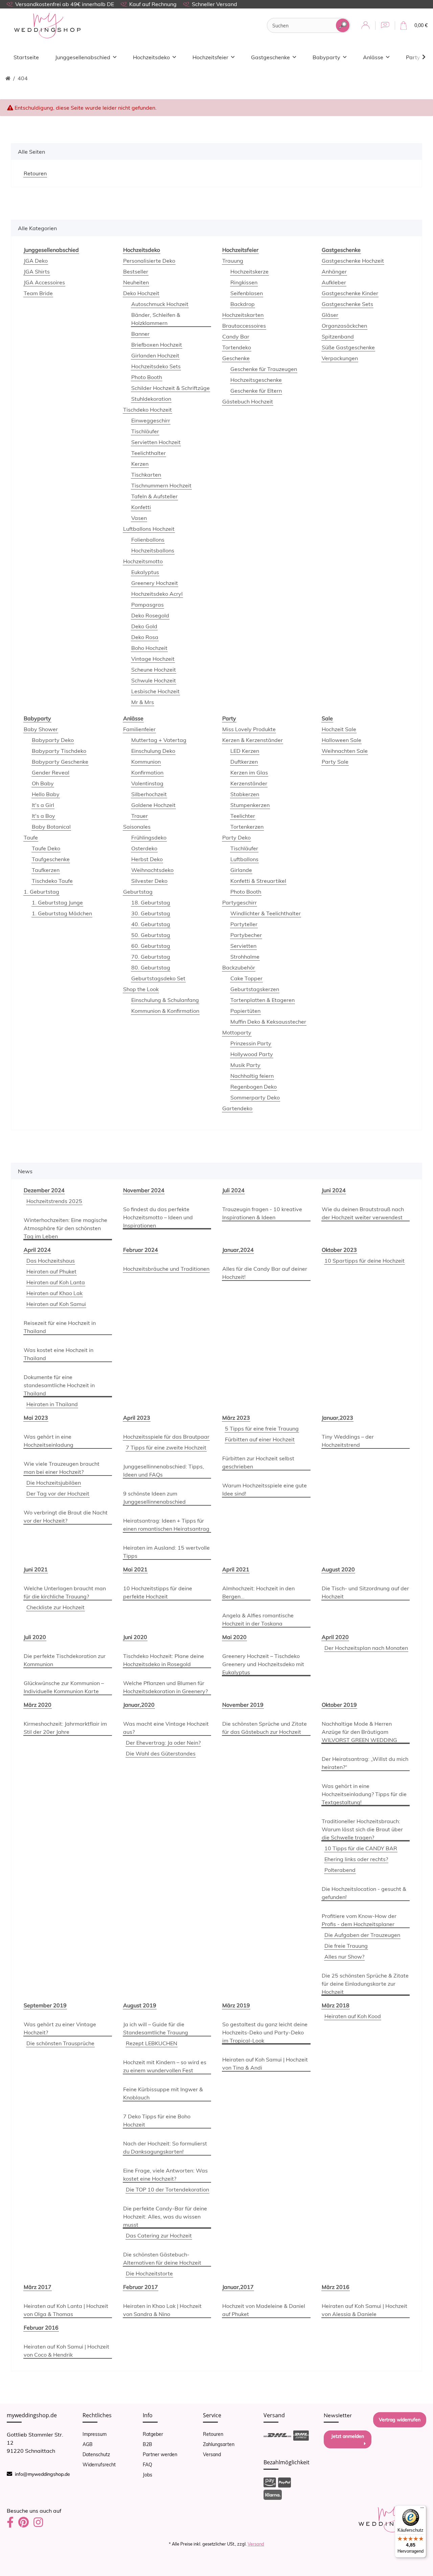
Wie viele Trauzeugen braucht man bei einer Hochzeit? (62, 1468)
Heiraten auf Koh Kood (353, 2016)
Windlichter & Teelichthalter (266, 913)
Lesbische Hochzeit (155, 691)
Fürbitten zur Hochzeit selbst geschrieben (258, 1462)
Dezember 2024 (44, 1190)
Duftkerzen (244, 762)
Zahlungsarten (219, 2444)
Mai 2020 (234, 1637)
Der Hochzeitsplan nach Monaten (366, 1648)
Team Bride (38, 293)
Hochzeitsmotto (143, 561)
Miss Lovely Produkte (249, 729)
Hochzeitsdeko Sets (156, 366)
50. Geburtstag (151, 935)
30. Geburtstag (151, 913)
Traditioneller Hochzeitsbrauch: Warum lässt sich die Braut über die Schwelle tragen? (362, 1829)
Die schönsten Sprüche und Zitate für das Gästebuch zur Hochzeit (265, 1728)
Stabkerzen (245, 794)
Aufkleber (334, 282)
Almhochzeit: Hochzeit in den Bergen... (258, 1592)
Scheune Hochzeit (154, 670)
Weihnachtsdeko (152, 870)
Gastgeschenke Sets (347, 304)
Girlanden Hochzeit (155, 355)
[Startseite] (8, 78)
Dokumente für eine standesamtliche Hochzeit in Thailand (59, 1385)
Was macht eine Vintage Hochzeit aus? (166, 1728)
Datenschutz (96, 2454)
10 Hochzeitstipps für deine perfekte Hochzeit (158, 1592)
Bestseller (136, 271)
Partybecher (246, 935)
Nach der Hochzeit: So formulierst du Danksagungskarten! (165, 2147)
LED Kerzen (245, 751)
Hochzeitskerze (249, 271)
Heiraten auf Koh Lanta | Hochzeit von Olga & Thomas (66, 2310)
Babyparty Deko (53, 740)
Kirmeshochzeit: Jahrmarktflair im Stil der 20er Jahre (65, 1728)
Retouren (213, 2434)
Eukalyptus (145, 572)
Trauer (140, 816)
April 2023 (137, 1418)
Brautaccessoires (244, 326)
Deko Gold (144, 626)
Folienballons (148, 540)
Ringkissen (244, 282)
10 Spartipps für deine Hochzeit (364, 1261)
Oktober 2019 (339, 1705)
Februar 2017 (141, 2287)
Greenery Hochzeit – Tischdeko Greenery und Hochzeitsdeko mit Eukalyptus (263, 1664)
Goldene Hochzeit (153, 805)
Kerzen (140, 464)
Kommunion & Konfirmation (165, 1011)
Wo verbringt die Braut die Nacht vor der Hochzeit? (66, 1516)
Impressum (95, 2434)
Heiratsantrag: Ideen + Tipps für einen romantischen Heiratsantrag (166, 1525)
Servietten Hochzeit (156, 442)
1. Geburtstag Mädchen (62, 913)
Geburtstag (138, 892)
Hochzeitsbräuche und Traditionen (166, 1269)
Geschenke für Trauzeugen (264, 369)
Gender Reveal (51, 772)
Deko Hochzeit (141, 293)
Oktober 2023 (339, 1250)
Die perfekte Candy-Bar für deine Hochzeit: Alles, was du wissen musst (165, 2217)
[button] (366, 26)
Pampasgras (147, 605)
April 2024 (37, 1250)
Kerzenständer (249, 783)
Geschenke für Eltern (256, 391)
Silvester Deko (149, 881)
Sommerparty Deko (255, 1097)
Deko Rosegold (150, 615)
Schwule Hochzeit (154, 680)
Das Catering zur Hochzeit (159, 2235)
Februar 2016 (41, 2328)
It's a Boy (43, 816)
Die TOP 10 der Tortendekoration (167, 2189)
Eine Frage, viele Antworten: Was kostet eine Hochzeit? (165, 2175)
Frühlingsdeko (149, 837)
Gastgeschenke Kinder (350, 293)
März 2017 (38, 2287)
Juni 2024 (334, 1190)
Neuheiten (136, 282)
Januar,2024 (238, 1250)
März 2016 (336, 2287)
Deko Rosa (145, 637)
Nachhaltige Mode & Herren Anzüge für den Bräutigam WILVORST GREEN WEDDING (359, 1732)
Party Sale (335, 762)
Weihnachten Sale (345, 751)
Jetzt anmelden (348, 2436)
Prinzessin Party (251, 1043)
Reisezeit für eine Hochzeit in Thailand (60, 1327)
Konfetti (141, 507)
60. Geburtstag (151, 946)
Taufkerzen (46, 870)
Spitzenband (338, 336)
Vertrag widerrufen (400, 2420)
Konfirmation (147, 772)
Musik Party (245, 1065)
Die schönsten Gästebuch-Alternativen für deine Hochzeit (162, 2258)
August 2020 (338, 1569)
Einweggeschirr (151, 420)
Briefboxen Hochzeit (157, 345)
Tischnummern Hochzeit (161, 485)
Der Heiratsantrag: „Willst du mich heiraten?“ (365, 1763)
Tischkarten (146, 475)
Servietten (243, 946)
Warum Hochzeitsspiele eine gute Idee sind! (265, 1489)
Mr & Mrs (143, 702)
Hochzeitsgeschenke (256, 380)
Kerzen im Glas (249, 772)
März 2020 (38, 1705)
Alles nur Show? (344, 1957)
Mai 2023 (36, 1418)
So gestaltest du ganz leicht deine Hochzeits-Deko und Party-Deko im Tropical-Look (265, 2032)
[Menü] (422, 2509)
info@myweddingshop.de (42, 2474)
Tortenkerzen (247, 827)
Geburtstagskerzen (255, 989)
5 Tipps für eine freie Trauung (262, 1428)
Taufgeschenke (51, 859)
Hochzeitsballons (153, 550)
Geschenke (236, 358)
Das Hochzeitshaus (51, 1261)
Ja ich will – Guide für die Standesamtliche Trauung (156, 2028)
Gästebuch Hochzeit (248, 401)
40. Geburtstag (151, 924)
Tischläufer (145, 431)
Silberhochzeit (149, 794)
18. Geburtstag (151, 902)
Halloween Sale (341, 740)
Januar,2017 (238, 2287)
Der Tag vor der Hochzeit (58, 1493)
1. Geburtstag (41, 892)
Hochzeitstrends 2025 (54, 1201)
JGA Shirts (37, 271)
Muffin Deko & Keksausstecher (268, 1022)
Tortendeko (237, 347)
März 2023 (236, 1418)
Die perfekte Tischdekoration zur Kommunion (65, 1660)
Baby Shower (41, 729)
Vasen (139, 518)
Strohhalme (245, 957)
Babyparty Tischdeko (59, 751)
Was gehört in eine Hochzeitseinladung (49, 1441)
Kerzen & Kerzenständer (253, 740)
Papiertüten (245, 1011)
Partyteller (244, 924)
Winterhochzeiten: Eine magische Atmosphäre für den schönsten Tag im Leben (65, 1228)
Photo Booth (147, 377)
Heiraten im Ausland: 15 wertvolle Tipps (166, 1552)
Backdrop (243, 304)
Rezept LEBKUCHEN (152, 2043)
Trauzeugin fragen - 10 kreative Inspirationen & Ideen (262, 1213)
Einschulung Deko (153, 751)
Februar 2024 (141, 1250)
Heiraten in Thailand (52, 1404)
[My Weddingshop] (47, 26)
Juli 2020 (35, 1637)
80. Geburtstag (151, 967)
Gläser (330, 315)
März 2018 (336, 2005)
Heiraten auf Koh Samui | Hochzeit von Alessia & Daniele (364, 2310)
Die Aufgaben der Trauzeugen (362, 1935)
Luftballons (244, 859)
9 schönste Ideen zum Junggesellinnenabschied (154, 1498)
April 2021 (236, 1569)
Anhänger (334, 271)
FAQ (147, 2465)
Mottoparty (237, 1032)
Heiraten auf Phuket (51, 1271)
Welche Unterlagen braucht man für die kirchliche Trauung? (65, 1592)
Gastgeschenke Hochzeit (353, 261)
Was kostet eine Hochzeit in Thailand (59, 1354)
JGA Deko (36, 261)
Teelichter (243, 816)
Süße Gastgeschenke (348, 347)
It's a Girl (43, 805)
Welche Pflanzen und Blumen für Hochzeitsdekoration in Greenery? (165, 1687)
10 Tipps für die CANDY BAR (361, 1848)
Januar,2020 (139, 1705)
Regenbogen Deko (254, 1087)
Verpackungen (340, 358)
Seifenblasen (247, 293)
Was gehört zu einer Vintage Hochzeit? (60, 2028)
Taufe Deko (46, 848)
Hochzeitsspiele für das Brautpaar (166, 1437)
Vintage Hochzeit (153, 659)
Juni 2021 (36, 1569)
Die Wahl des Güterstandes (161, 1753)
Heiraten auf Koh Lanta (56, 1282)
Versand (212, 2454)
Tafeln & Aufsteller (154, 496)
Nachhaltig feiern (252, 1076)
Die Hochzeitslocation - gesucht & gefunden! (364, 1893)
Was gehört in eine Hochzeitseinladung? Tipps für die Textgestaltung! (364, 1794)
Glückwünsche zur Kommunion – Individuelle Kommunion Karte (64, 1687)
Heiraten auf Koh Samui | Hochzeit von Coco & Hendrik (66, 2351)
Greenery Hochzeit (155, 583)
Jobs (147, 2475)
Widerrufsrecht (99, 2465)
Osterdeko (144, 848)
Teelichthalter (149, 453)
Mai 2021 (135, 1569)
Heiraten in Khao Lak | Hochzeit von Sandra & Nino (162, 2310)
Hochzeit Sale (339, 729)
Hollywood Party (252, 1054)
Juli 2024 (233, 1190)
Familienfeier (139, 729)
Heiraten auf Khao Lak (54, 1293)
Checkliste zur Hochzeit (55, 1607)
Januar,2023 (337, 1418)
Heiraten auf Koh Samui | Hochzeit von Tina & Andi (265, 2064)
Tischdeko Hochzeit (147, 410)
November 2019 (243, 1705)
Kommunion (146, 762)
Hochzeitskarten (243, 315)
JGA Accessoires (44, 282)
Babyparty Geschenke (60, 762)
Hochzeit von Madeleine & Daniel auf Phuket (264, 2310)
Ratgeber (153, 2434)
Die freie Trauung (346, 1946)
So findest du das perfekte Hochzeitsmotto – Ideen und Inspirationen (158, 1217)
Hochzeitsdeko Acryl (157, 594)
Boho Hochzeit (149, 648)
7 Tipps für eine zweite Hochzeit (166, 1447)
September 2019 (45, 2005)
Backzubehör (239, 967)
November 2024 (144, 1190)
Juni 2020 (135, 1637)
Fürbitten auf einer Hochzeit (260, 1439)
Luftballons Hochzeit (149, 529)
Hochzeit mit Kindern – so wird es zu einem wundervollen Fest (165, 2066)
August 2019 (140, 2005)
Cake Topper (246, 978)
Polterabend (340, 1870)
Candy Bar (236, 336)
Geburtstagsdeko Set (158, 978)
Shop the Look (141, 989)
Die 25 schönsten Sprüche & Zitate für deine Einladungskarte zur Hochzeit (365, 1984)
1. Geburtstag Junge (57, 902)
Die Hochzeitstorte (149, 2273)
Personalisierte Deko (149, 261)
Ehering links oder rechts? (356, 1859)
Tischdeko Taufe (52, 881)
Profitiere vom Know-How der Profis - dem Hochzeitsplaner (359, 1920)
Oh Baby (43, 783)
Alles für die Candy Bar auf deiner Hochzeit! (265, 1273)
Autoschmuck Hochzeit (160, 304)
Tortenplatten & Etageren (263, 1000)
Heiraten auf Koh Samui (56, 1304)
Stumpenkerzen (250, 805)
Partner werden (160, 2454)
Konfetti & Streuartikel (258, 881)
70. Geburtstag (151, 957)
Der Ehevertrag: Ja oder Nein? (163, 1743)
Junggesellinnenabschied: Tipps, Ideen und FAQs (164, 1470)
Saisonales (137, 827)
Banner (140, 334)
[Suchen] (343, 25)
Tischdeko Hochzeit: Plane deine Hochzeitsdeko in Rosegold (164, 1660)
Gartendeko (237, 1108)
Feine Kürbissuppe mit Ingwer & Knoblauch (163, 2093)
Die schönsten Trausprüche (60, 2043)
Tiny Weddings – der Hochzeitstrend (348, 1441)
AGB (88, 2444)
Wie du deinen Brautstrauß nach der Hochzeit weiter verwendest (363, 1213)
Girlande (241, 870)
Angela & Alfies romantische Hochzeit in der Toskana (258, 1619)
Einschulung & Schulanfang (165, 1000)
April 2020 (335, 1637)
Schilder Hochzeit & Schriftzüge (170, 388)
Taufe (31, 837)
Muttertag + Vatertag (159, 740)
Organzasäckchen (344, 326)
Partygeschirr (240, 902)
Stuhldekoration (151, 399)
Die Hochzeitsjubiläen (54, 1483)
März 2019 (236, 2005)
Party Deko (236, 837)
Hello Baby (46, 794)
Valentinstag (147, 783)
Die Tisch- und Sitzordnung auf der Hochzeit (365, 1592)
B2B (147, 2444)
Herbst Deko (147, 859)
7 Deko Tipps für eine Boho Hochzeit (157, 2120)
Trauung (233, 261)
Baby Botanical (51, 827)
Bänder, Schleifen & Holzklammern (156, 319)
